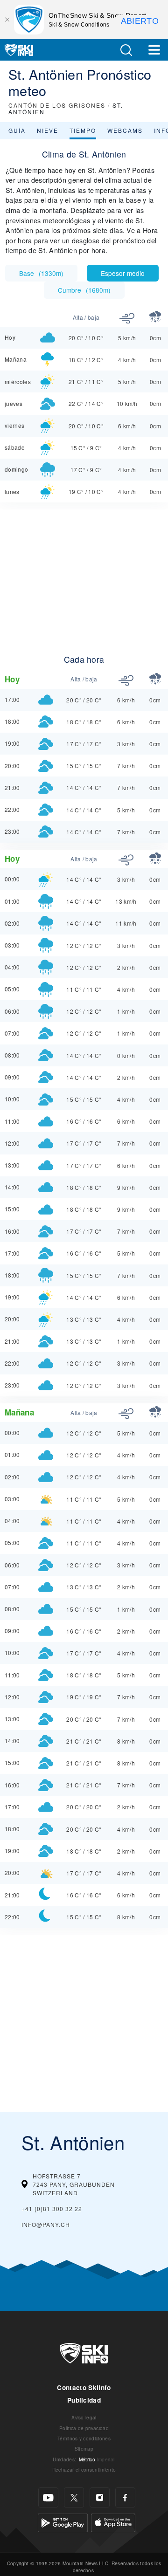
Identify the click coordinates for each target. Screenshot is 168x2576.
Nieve (48, 130)
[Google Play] (63, 2522)
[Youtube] (48, 2497)
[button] (126, 50)
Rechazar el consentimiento (84, 2470)
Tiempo (83, 130)
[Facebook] (125, 2497)
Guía (17, 130)
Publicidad (84, 2400)
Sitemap (84, 2449)
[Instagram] (100, 2497)
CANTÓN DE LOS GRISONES (57, 105)
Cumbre (84, 290)
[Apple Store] (113, 2522)
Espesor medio (123, 273)
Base (41, 273)
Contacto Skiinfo (84, 2387)
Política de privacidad (84, 2428)
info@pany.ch (46, 2224)
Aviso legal (84, 2417)
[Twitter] (74, 2497)
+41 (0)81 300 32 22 (52, 2208)
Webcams (125, 130)
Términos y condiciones (84, 2438)
